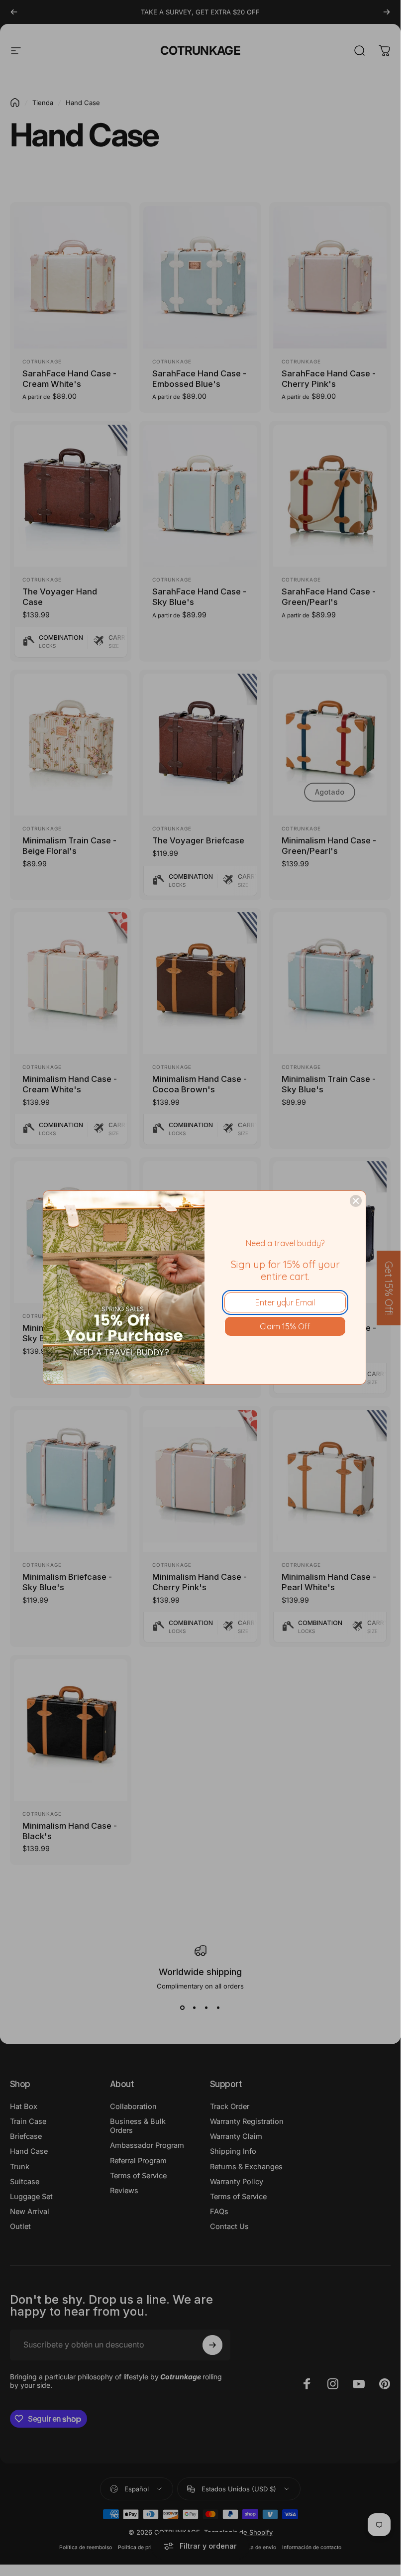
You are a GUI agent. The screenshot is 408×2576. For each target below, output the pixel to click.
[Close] (356, 1201)
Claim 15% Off (285, 1326)
